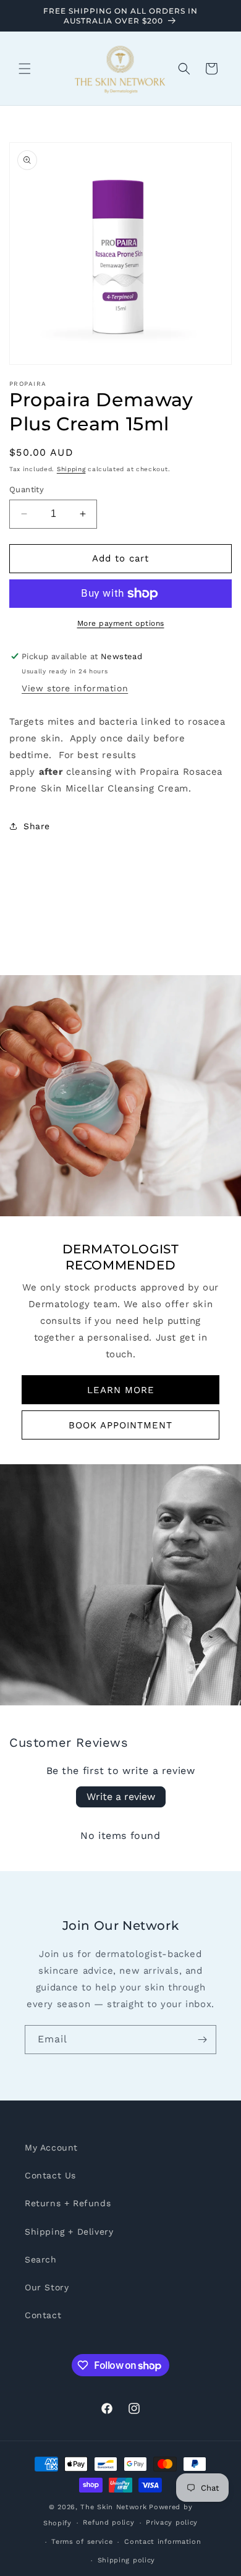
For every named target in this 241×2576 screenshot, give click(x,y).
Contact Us (50, 2175)
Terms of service (82, 2542)
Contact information (163, 2542)
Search (41, 2259)
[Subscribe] (202, 2040)
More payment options (121, 623)
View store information (75, 688)
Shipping (71, 469)
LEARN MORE (121, 1390)
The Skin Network (113, 2507)
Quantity (27, 489)
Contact (43, 2315)
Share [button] (37, 826)
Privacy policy (172, 2523)
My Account (51, 2147)
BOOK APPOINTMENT (120, 1425)
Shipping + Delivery (69, 2232)
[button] (25, 69)
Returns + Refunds (68, 2203)
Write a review (121, 1797)
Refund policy (108, 2523)
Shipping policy (127, 2560)
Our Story (47, 2287)
